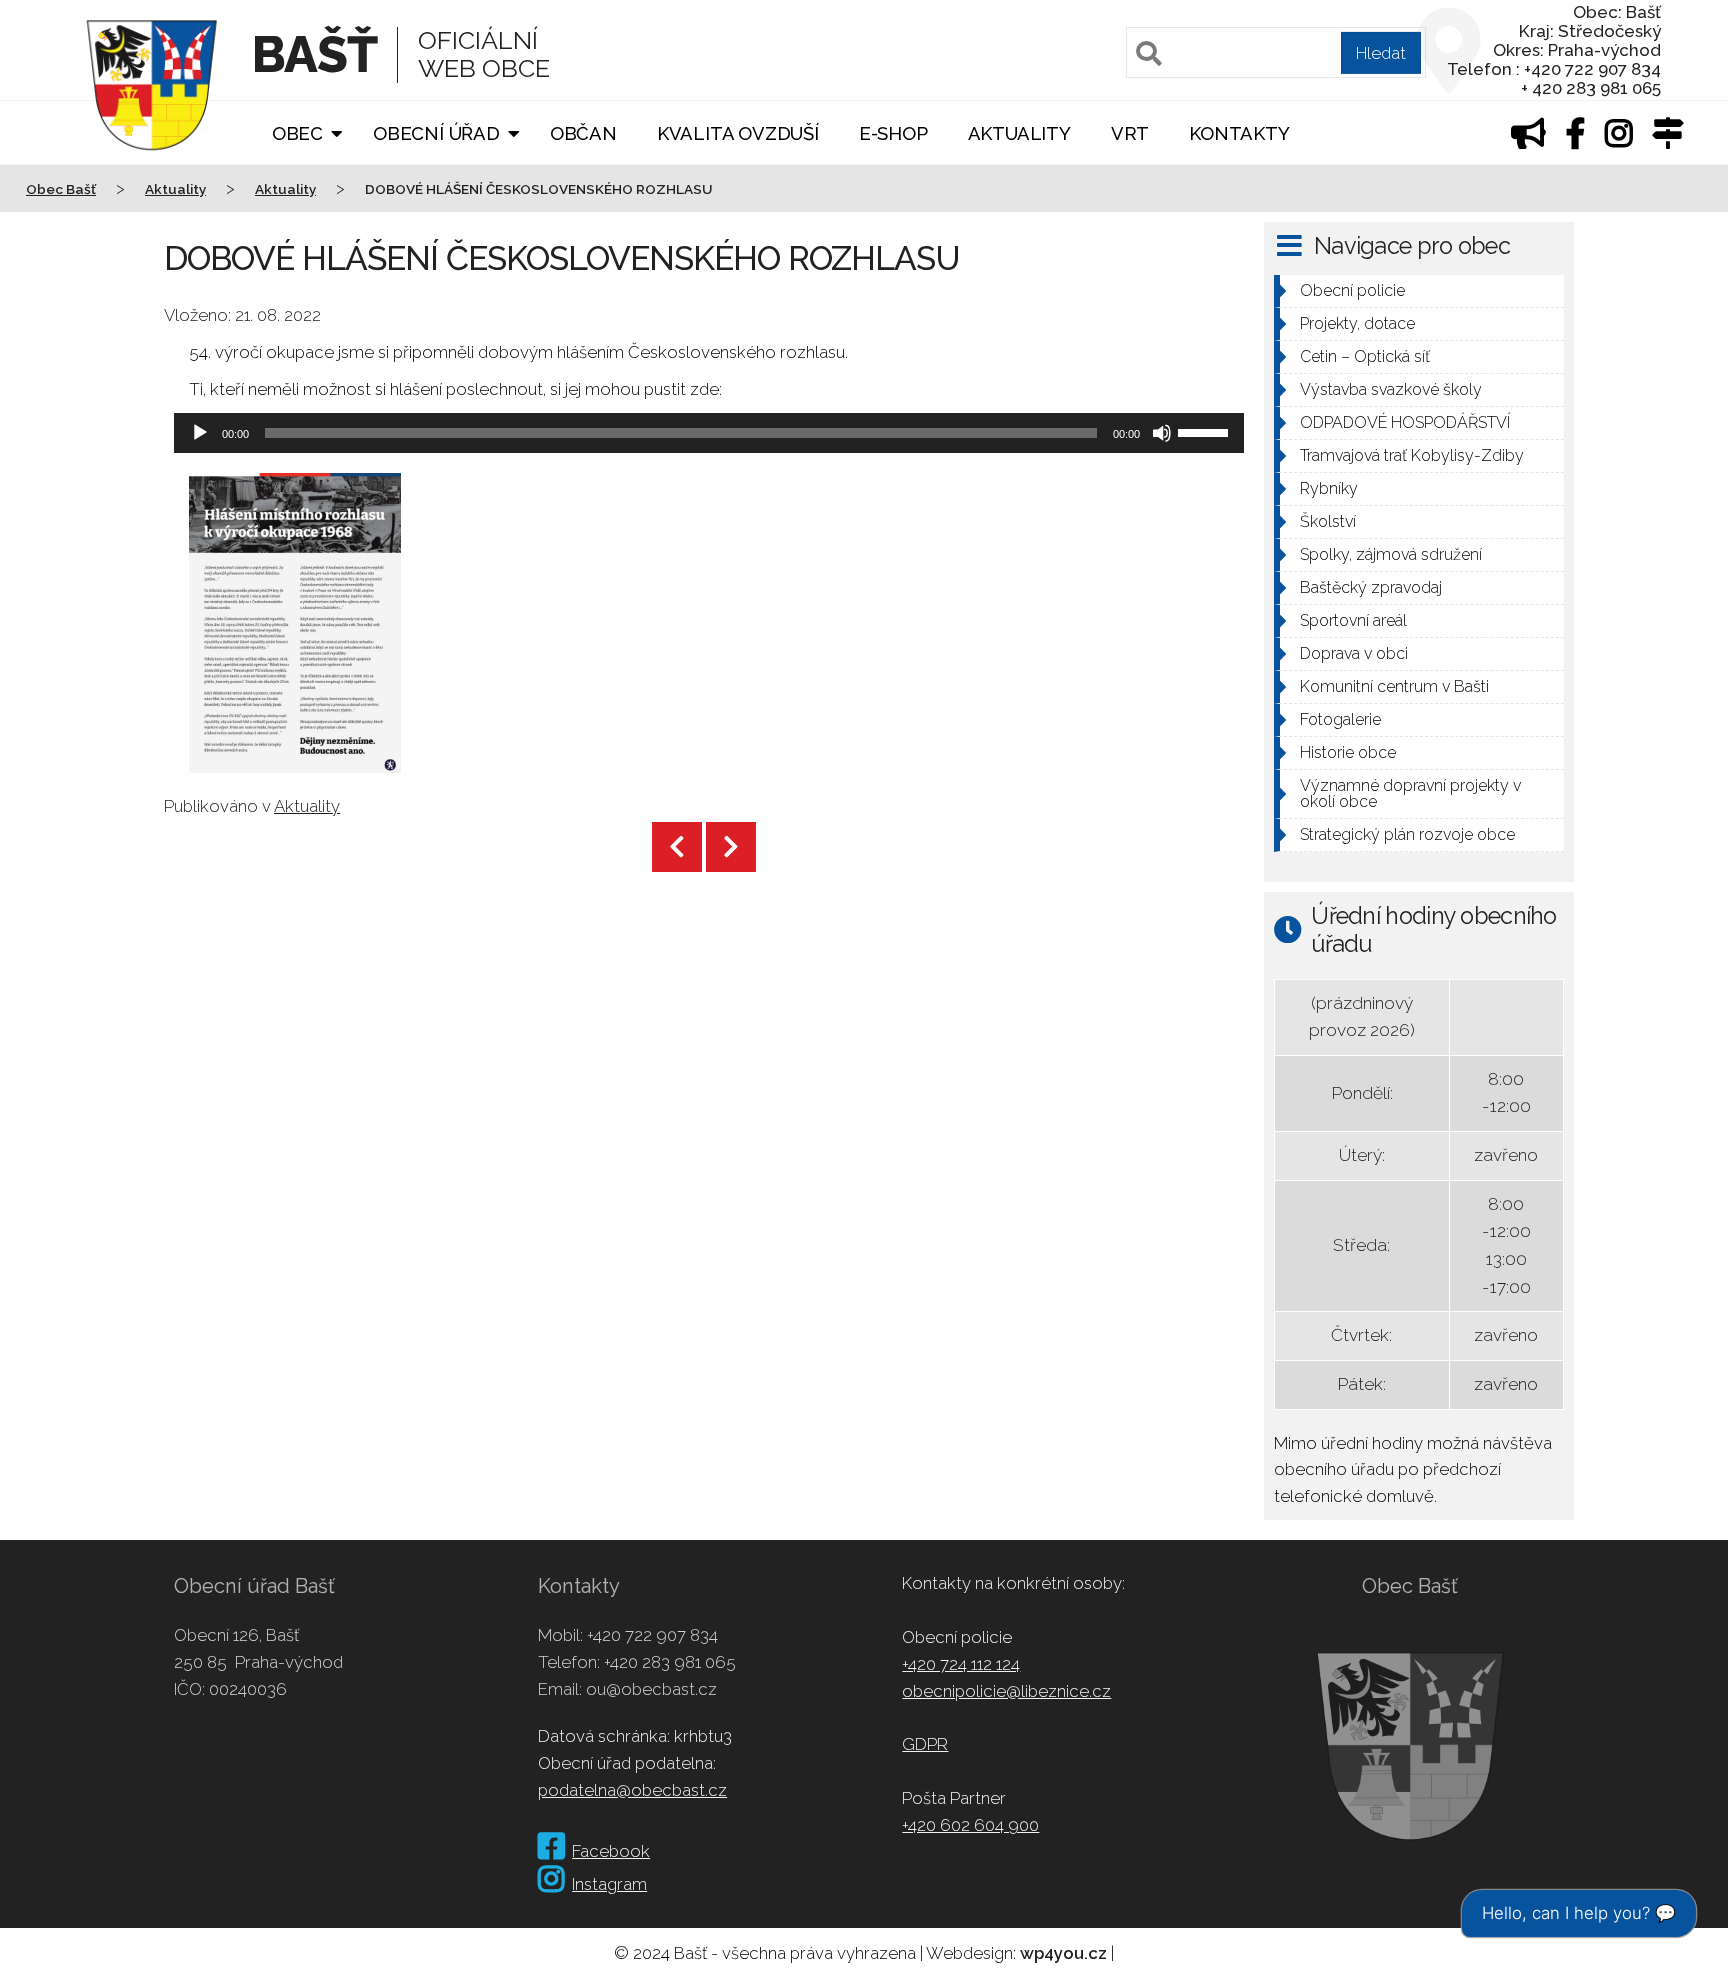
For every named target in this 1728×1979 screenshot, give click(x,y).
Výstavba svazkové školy (1391, 389)
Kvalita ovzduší (738, 133)
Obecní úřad (436, 133)
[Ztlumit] (1162, 433)
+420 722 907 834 (652, 1635)
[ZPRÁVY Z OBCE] (1528, 138)
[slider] (1206, 431)
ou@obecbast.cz (651, 1689)
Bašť (314, 54)
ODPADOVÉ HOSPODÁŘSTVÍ (1405, 422)
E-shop (893, 133)
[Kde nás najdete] (1667, 138)
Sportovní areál (1353, 620)
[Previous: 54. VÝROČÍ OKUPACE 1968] (677, 847)
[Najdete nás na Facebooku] (1576, 138)
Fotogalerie (1340, 719)
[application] (709, 433)
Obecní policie (1352, 290)
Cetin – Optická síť (1365, 356)
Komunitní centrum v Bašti (1394, 686)
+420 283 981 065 (670, 1662)
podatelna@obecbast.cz (632, 1790)
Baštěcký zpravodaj (1371, 587)
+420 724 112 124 (961, 1664)
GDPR (925, 1744)
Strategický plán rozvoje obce (1407, 834)
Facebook (611, 1851)
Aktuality (1019, 133)
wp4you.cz (1063, 1953)
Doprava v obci (1354, 653)
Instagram (609, 1884)
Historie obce (1348, 752)
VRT (1130, 133)
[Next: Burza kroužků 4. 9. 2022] (731, 847)
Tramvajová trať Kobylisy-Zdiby (1412, 455)
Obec (297, 133)
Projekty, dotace (1357, 323)
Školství (1328, 521)
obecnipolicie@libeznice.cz (1006, 1691)
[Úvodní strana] (152, 164)
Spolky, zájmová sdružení (1391, 554)
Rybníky (1329, 488)
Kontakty (1239, 133)
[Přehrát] (200, 433)
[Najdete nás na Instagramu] (1618, 138)
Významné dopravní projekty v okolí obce (1410, 793)
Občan (583, 133)
